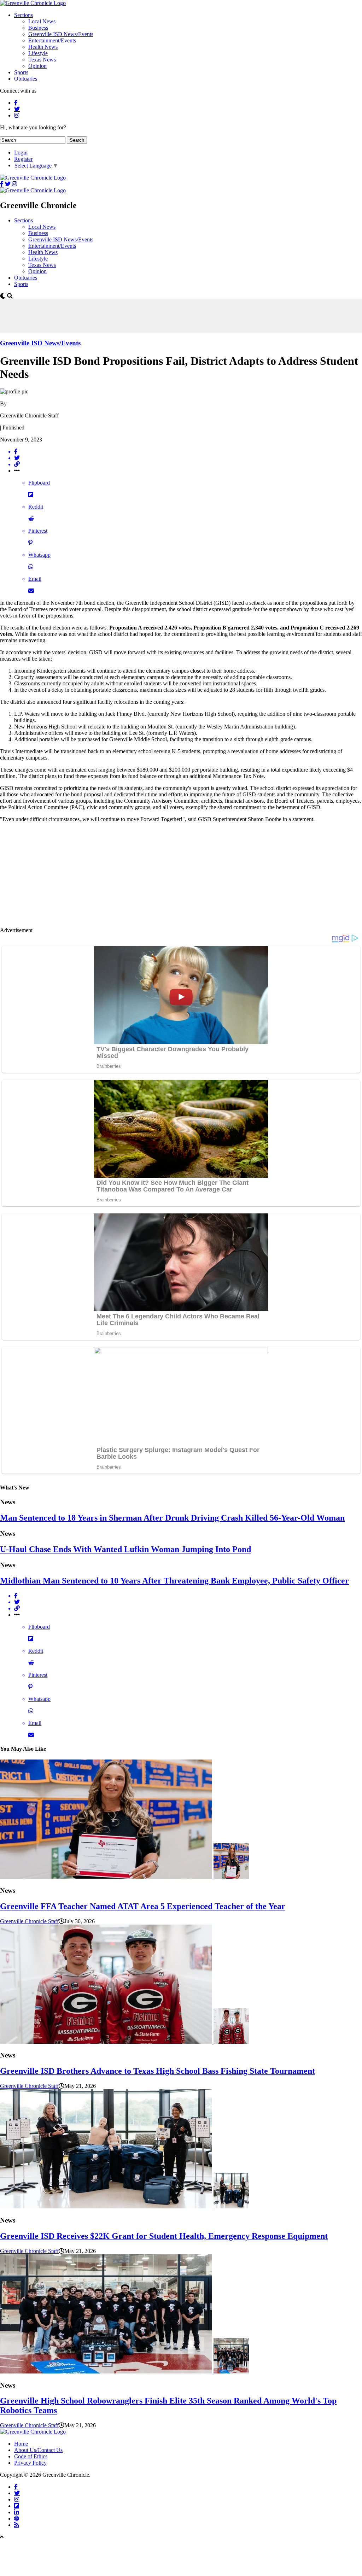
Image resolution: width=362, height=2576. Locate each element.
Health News (43, 47)
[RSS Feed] (17, 2525)
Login (21, 153)
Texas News (42, 60)
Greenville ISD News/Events (61, 34)
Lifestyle (38, 53)
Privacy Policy (30, 2463)
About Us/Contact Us (38, 2450)
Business (38, 28)
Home (21, 2444)
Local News (42, 21)
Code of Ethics (31, 2456)
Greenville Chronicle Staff (29, 1921)
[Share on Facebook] (188, 452)
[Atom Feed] (17, 2518)
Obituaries (26, 79)
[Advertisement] (129, 315)
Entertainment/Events (52, 40)
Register (23, 159)
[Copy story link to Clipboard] (188, 464)
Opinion (37, 66)
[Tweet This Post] (188, 458)
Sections (24, 15)
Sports (21, 72)
